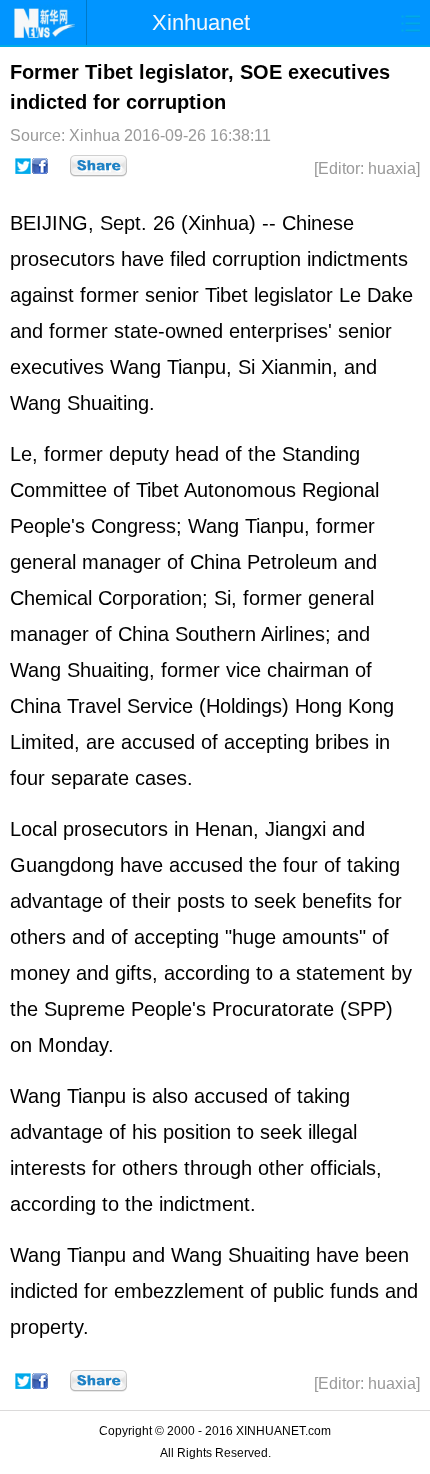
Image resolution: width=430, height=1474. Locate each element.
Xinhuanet (201, 22)
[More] (98, 166)
